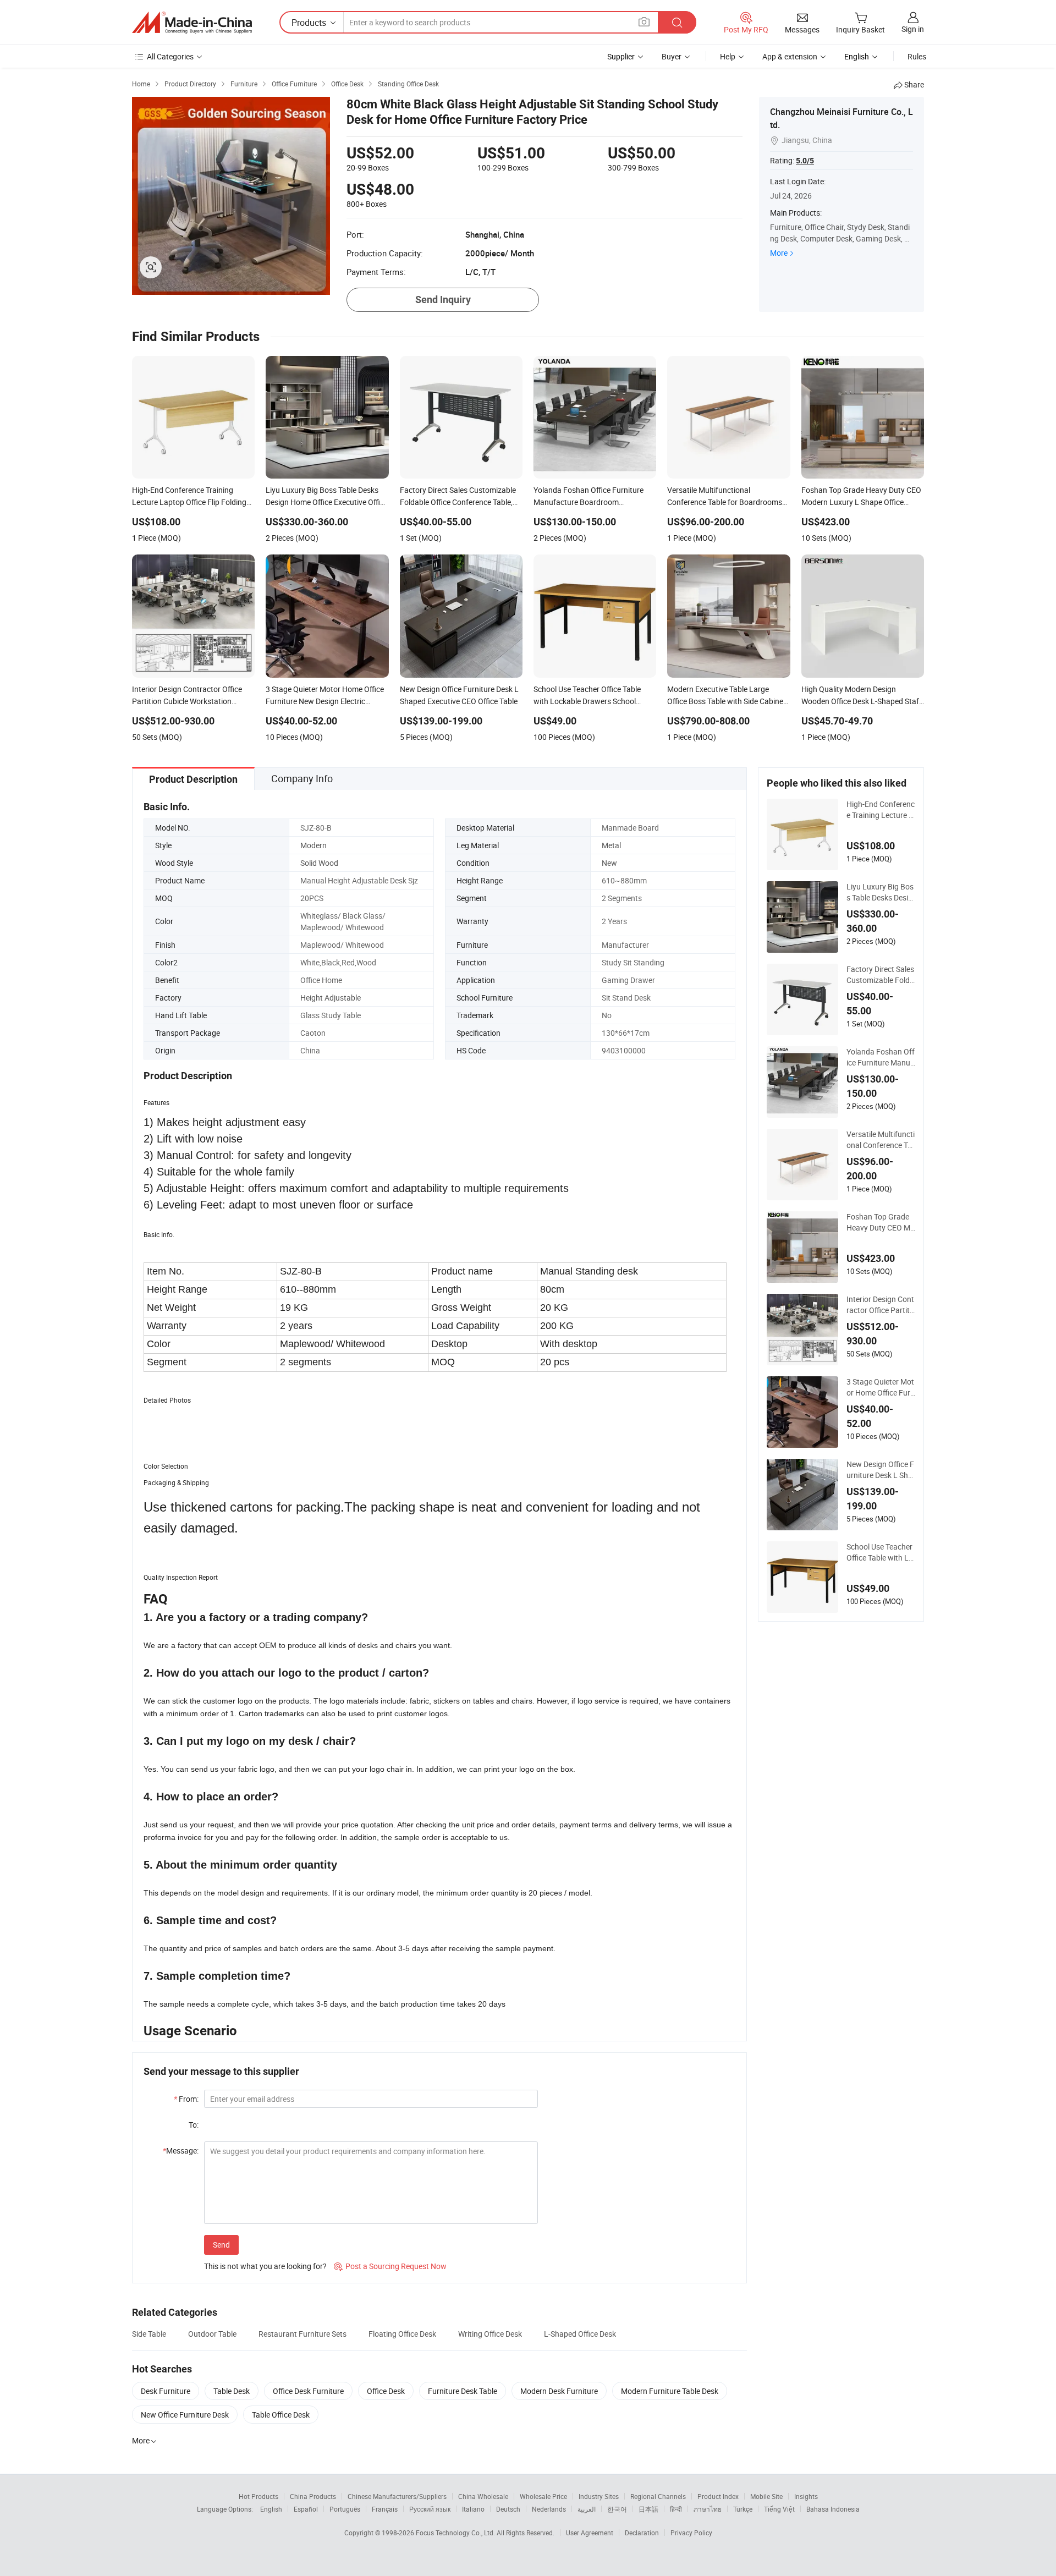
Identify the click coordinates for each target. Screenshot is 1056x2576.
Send (221, 2245)
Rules (917, 56)
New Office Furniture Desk (185, 2415)
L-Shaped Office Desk (580, 2334)
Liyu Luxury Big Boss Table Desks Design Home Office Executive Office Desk (880, 892)
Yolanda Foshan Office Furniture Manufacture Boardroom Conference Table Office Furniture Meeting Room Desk (881, 1057)
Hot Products (258, 2496)
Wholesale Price (543, 2496)
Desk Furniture (166, 2391)
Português (345, 2509)
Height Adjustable (331, 998)
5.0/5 (805, 161)
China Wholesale (483, 2496)
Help (728, 56)
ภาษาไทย (708, 2509)
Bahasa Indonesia (833, 2509)
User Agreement (590, 2533)
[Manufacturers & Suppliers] (192, 23)
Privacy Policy (691, 2533)
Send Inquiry (443, 300)
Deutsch (508, 2509)
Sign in (913, 29)
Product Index (718, 2496)
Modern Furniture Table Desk (670, 2391)
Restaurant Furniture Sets (302, 2334)
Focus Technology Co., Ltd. (456, 2533)
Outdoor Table (212, 2334)
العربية (587, 2509)
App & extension (790, 56)
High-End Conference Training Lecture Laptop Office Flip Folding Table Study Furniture (881, 810)
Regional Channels (658, 2496)
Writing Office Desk (490, 2334)
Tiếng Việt (779, 2509)
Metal (611, 845)
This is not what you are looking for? (265, 2266)
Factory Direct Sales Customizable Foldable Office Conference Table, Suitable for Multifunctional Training (881, 975)
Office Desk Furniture (308, 2391)
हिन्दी (676, 2509)
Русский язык (430, 2509)
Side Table (149, 2334)
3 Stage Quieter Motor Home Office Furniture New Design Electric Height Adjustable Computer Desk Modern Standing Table (881, 1387)
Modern (313, 845)
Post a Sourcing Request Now (390, 2266)
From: (186, 2099)
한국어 (617, 2509)
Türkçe (743, 2509)
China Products (313, 2496)
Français (385, 2509)
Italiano (473, 2509)
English (271, 2509)
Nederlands (549, 2509)
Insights (806, 2496)
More (779, 253)
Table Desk (232, 2391)
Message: (181, 2151)
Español (306, 2509)
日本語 (648, 2509)
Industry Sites (599, 2496)
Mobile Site (766, 2496)
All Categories (170, 56)
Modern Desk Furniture (559, 2391)
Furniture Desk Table (463, 2391)
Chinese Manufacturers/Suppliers (397, 2496)
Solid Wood (319, 863)
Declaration (642, 2533)
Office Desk (386, 2391)
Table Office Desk (281, 2415)
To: (194, 2125)
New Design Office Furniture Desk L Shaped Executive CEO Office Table (880, 1470)
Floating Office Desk (402, 2334)
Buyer (672, 56)
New (609, 863)
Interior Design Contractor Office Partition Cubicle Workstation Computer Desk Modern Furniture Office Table (881, 1305)
